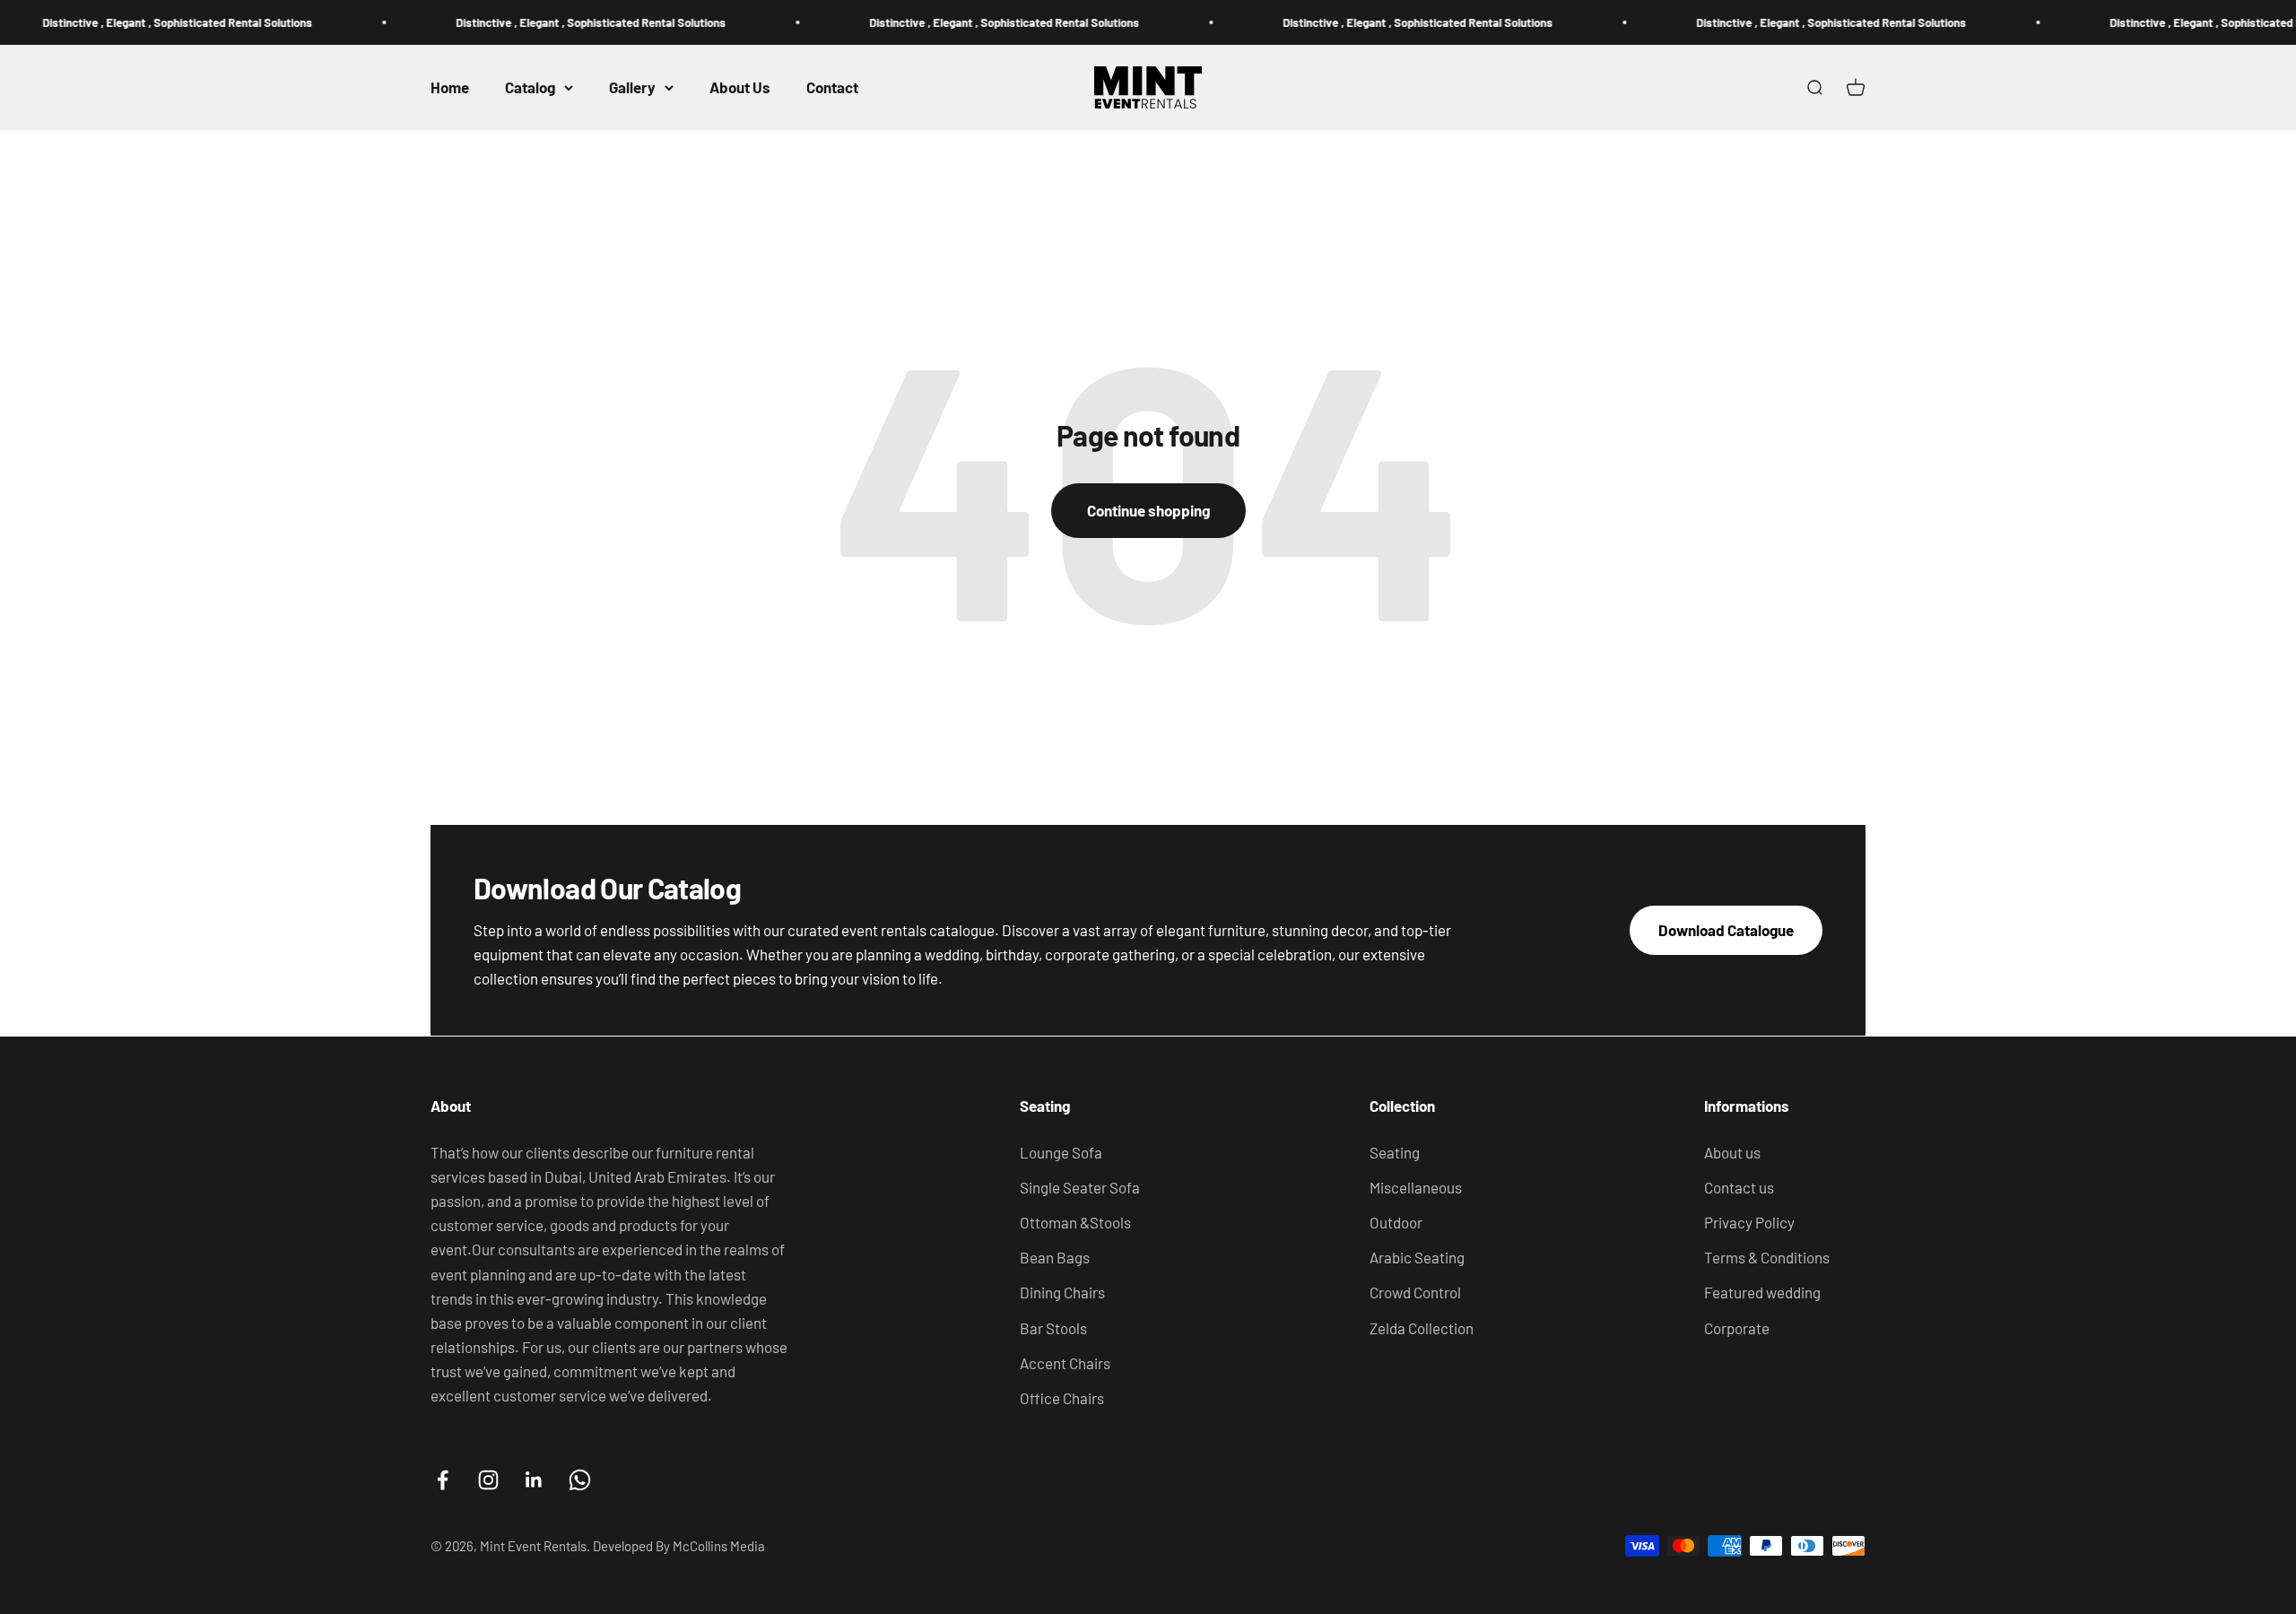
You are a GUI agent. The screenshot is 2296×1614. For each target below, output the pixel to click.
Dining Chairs (1062, 1292)
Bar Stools (1053, 1328)
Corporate (1737, 1328)
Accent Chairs (1065, 1363)
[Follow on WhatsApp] (580, 1480)
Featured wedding (1762, 1292)
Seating (1395, 1152)
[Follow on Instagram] (488, 1480)
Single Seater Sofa (1080, 1187)
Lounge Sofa (1061, 1152)
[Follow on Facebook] (443, 1480)
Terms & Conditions (1767, 1257)
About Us (740, 87)
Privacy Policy (1749, 1222)
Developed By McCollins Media (679, 1546)
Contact (832, 87)
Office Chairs (1062, 1398)
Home (450, 87)
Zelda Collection (1422, 1328)
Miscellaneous (1416, 1187)
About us (1732, 1152)
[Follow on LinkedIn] (534, 1480)
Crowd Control (1415, 1292)
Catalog (530, 87)
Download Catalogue (1726, 930)
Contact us (1739, 1187)
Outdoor (1396, 1222)
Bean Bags (1055, 1257)
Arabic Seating (1417, 1257)
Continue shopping (1148, 510)
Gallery (632, 87)
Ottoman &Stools (1075, 1222)
